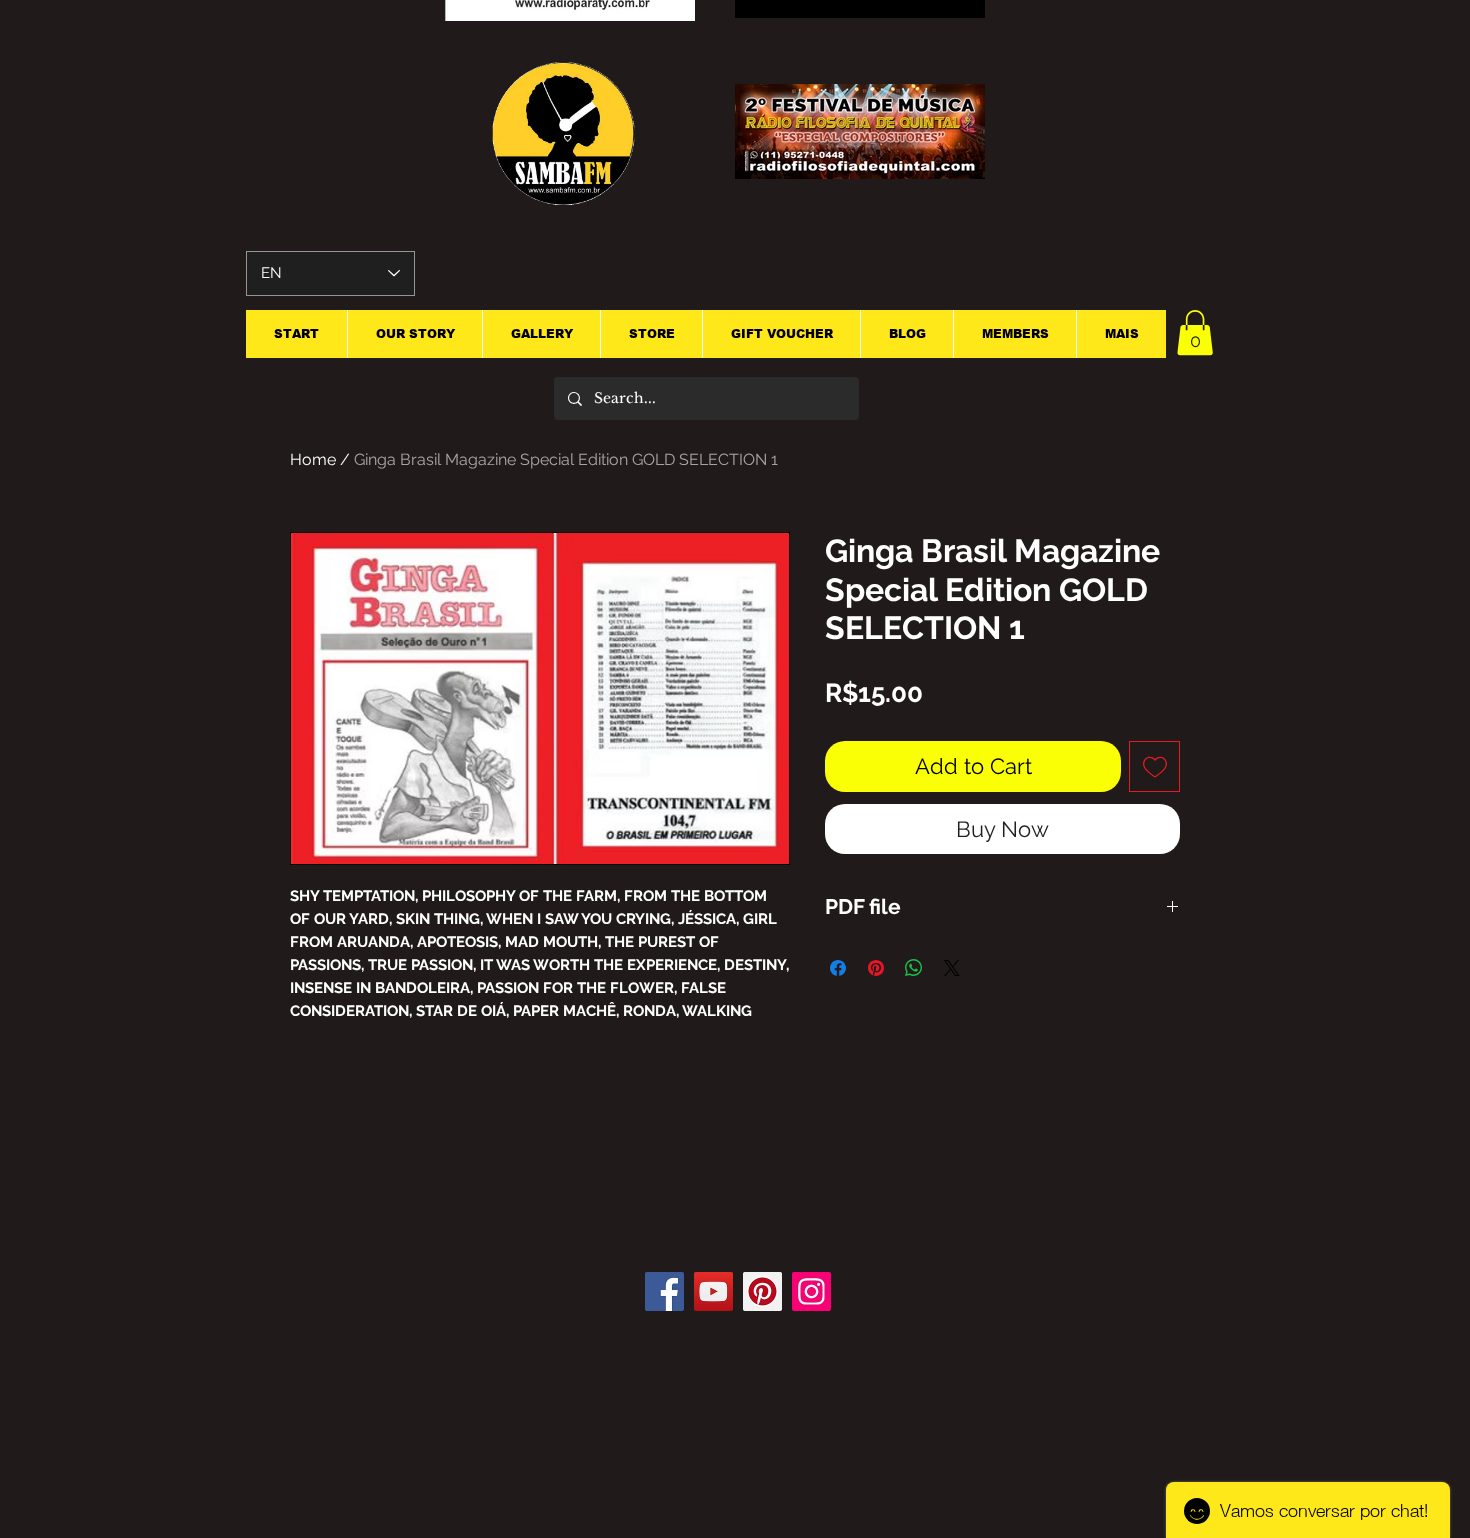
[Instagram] (811, 1291)
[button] (1195, 332)
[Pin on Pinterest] (876, 968)
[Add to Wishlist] (1154, 766)
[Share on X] (952, 968)
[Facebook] (664, 1291)
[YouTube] (713, 1291)
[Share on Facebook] (838, 968)
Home (313, 459)
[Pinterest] (762, 1291)
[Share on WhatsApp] (914, 968)
